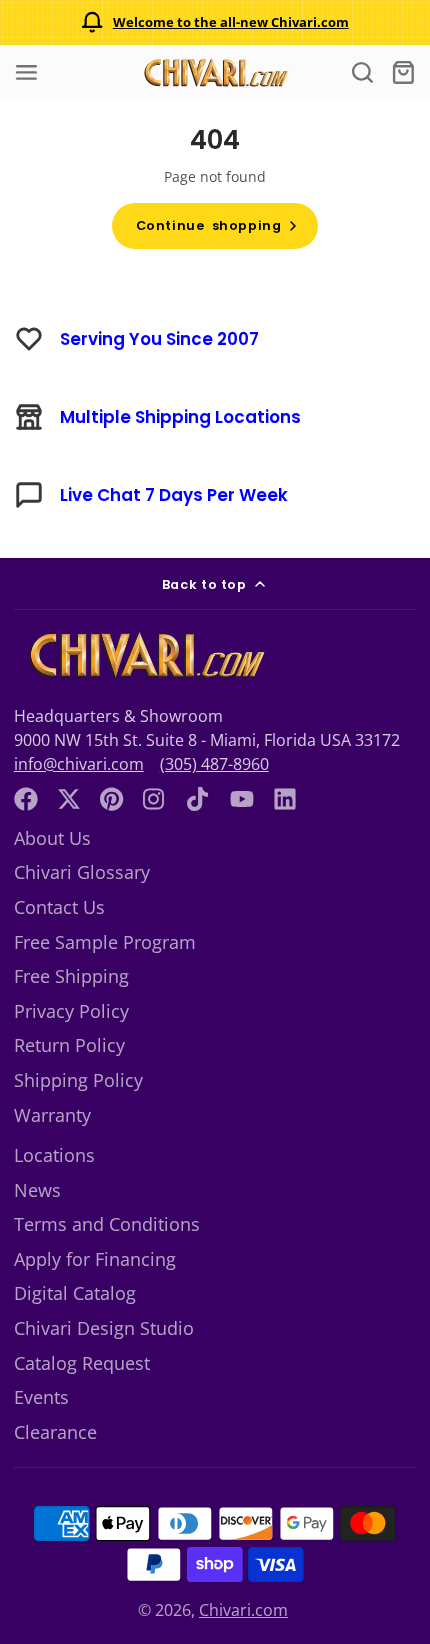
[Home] (215, 72)
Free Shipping (71, 976)
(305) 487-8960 (214, 764)
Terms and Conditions (107, 1224)
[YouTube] (242, 799)
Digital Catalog (75, 1293)
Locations (54, 1155)
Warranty (52, 1115)
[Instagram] (155, 799)
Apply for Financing (95, 1259)
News (37, 1190)
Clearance (55, 1432)
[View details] (145, 655)
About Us (52, 838)
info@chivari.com (79, 764)
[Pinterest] (112, 799)
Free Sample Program (105, 942)
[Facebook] (26, 799)
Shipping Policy (78, 1080)
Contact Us (59, 907)
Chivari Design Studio (104, 1328)
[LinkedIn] (285, 799)
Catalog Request (82, 1363)
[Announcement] (215, 22)
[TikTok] (199, 799)
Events (41, 1397)
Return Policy (69, 1045)
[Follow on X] (69, 799)
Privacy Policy (71, 1011)
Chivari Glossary (82, 872)
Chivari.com (243, 1610)
